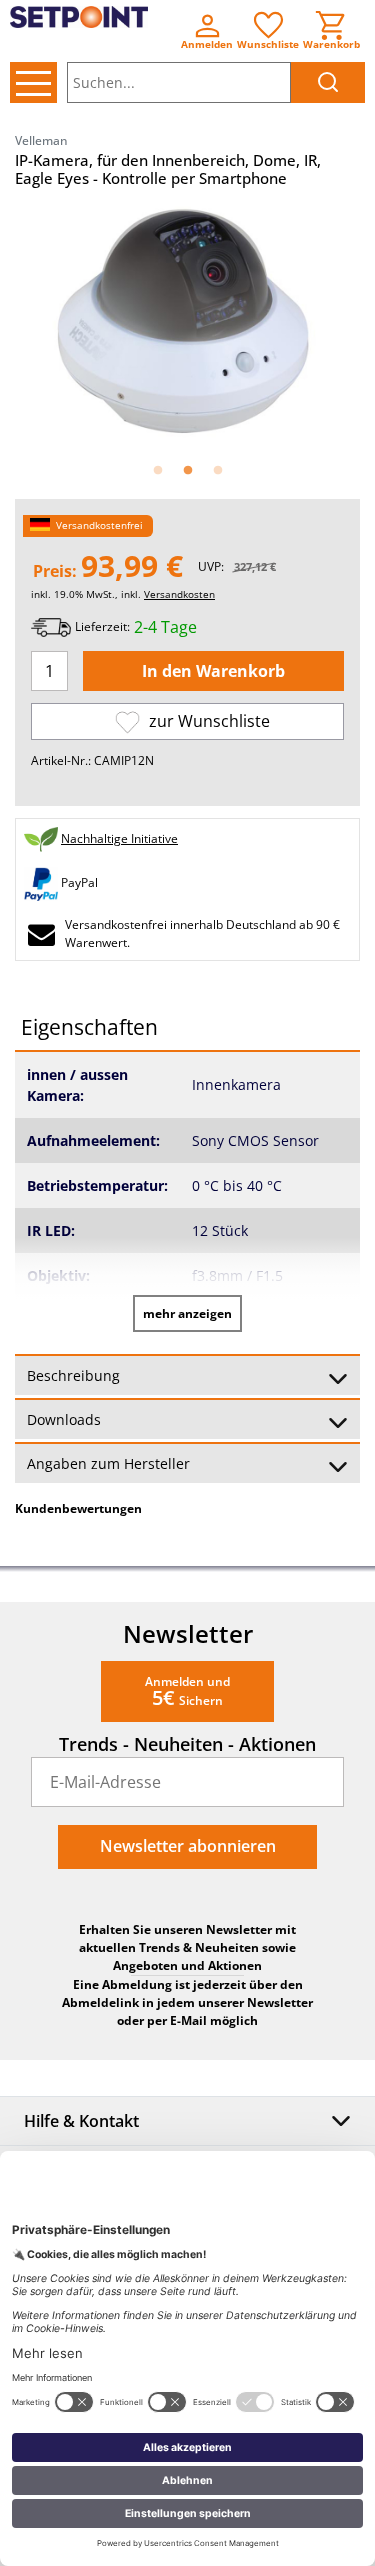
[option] (187, 322)
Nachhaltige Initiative (119, 838)
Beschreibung (73, 1375)
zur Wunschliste (207, 721)
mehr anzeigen (187, 1313)
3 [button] (218, 471)
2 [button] (188, 471)
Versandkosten (179, 594)
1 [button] (158, 471)
